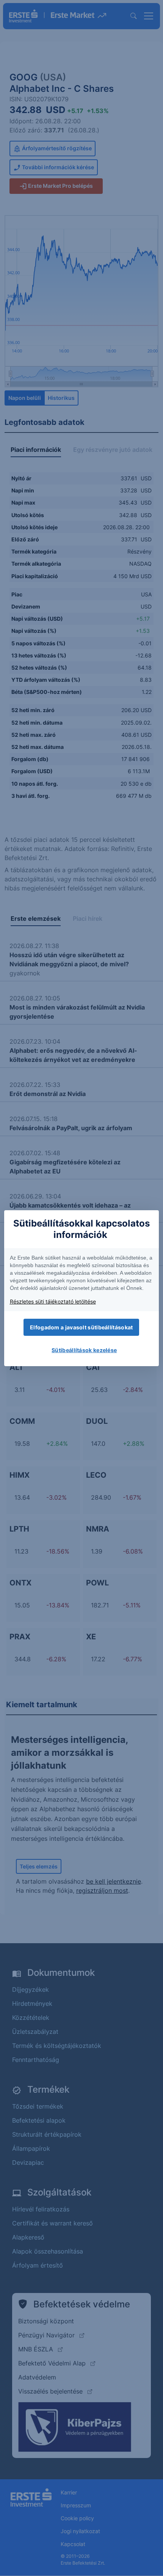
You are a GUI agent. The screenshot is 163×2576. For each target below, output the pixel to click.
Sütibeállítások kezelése (84, 1350)
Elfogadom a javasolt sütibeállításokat (81, 1327)
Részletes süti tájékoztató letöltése (53, 1301)
